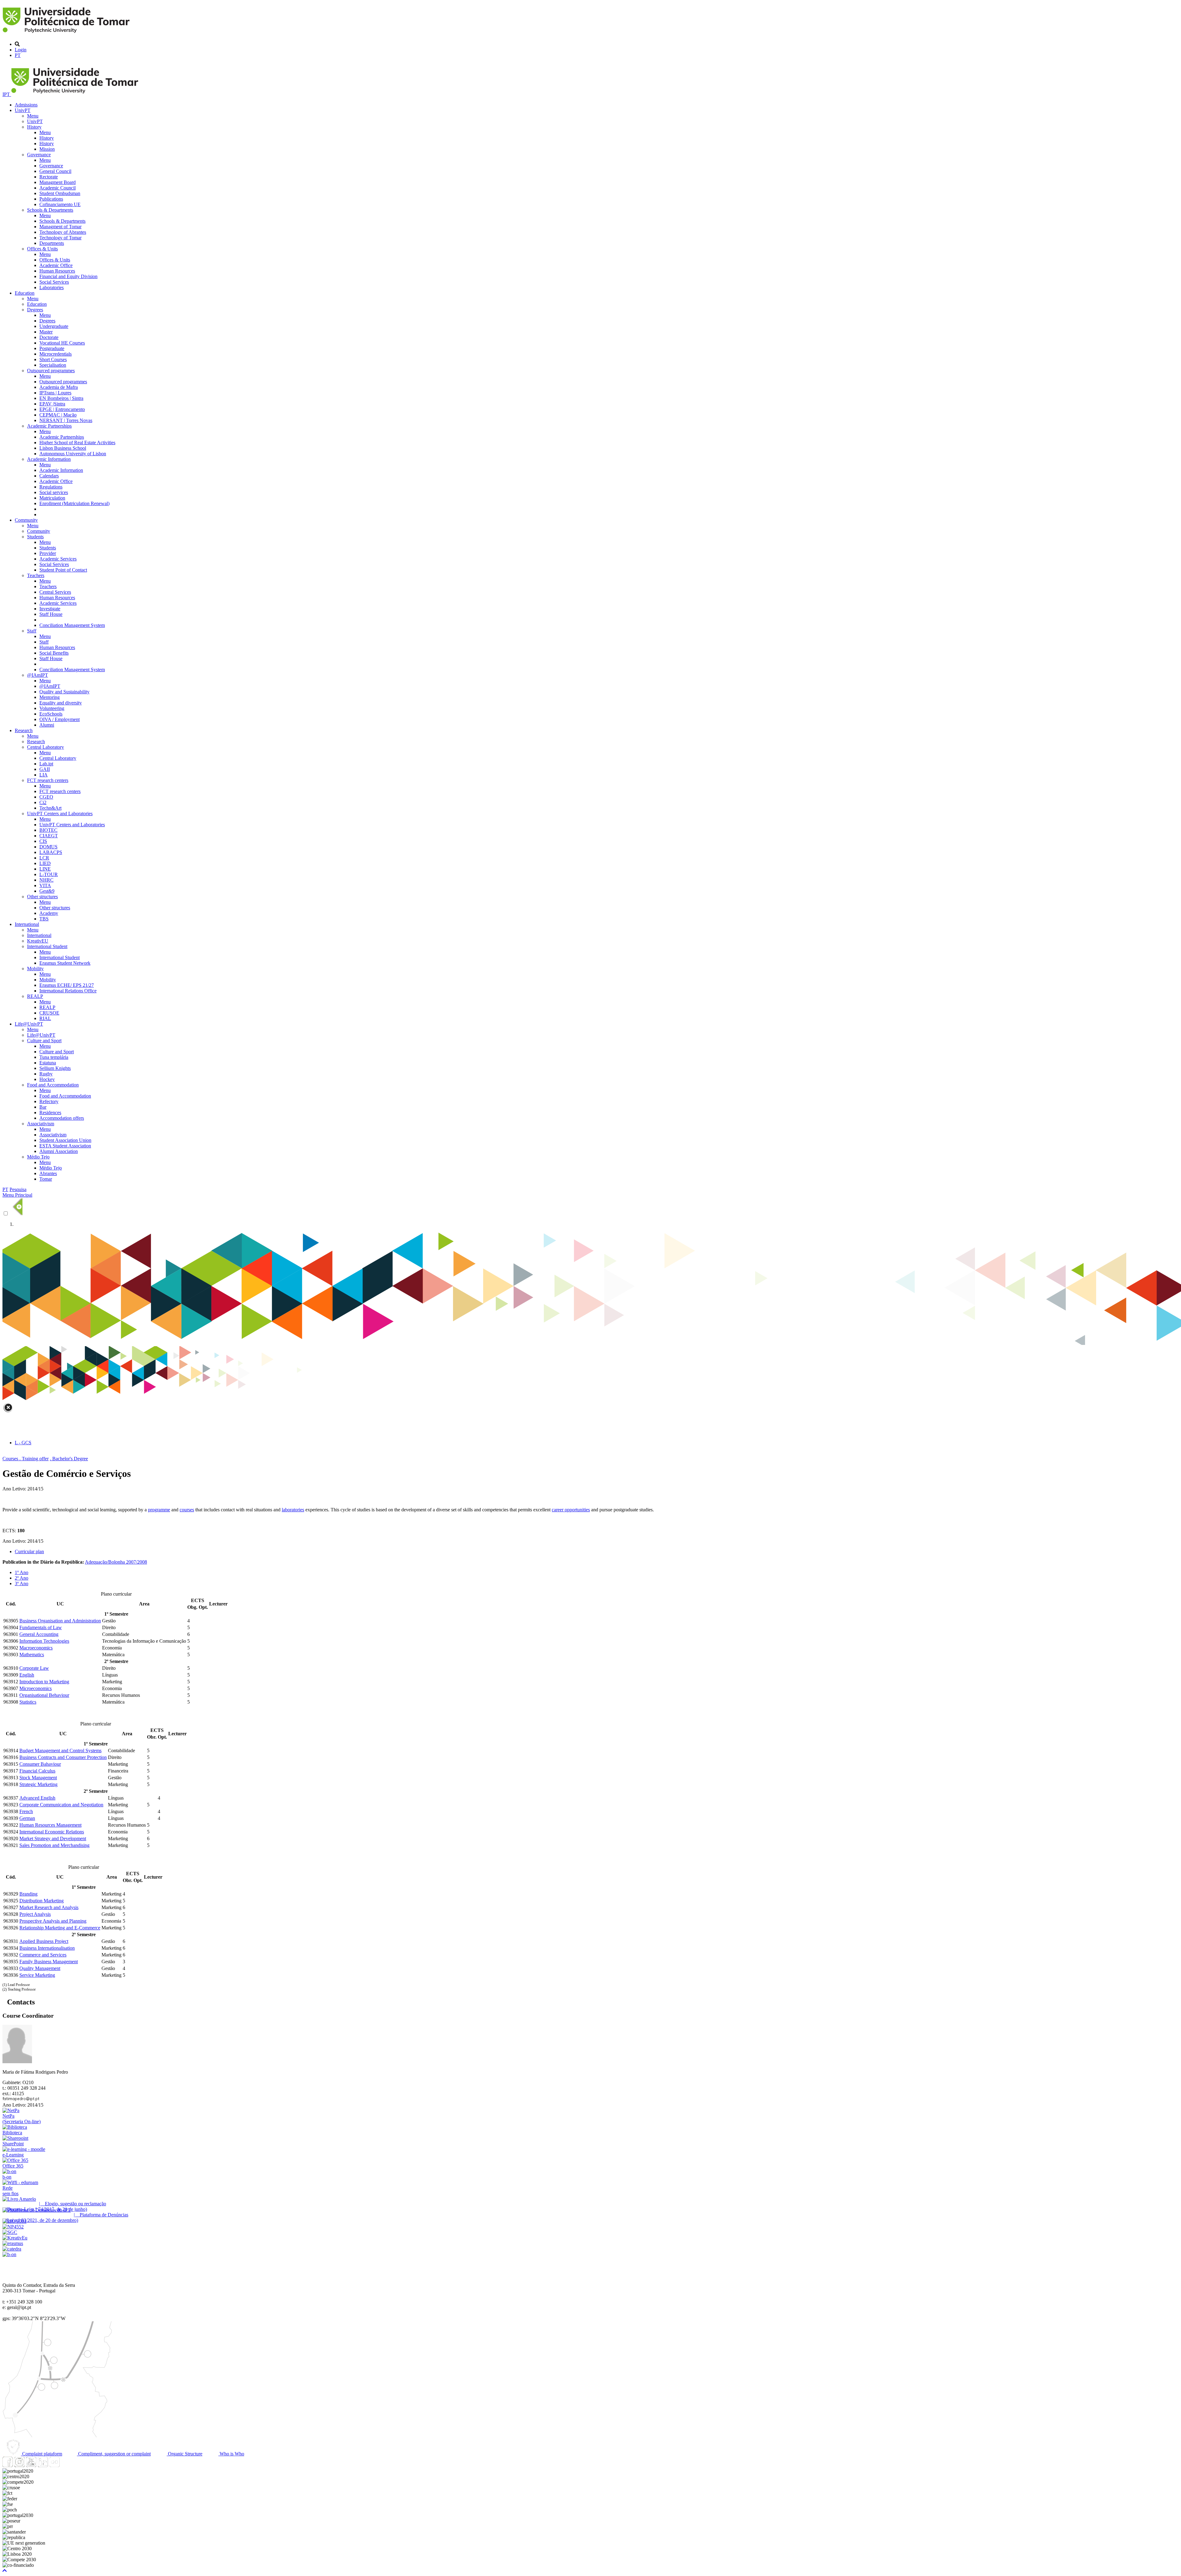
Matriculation (52, 498)
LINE (45, 869)
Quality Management (40, 1968)
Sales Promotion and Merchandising (54, 1845)
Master (46, 332)
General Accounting (39, 1634)
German (27, 1818)
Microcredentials (56, 354)
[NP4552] (13, 2227)
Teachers (36, 575)
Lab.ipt (46, 764)
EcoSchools (51, 714)
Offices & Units (42, 249)
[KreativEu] (15, 2238)
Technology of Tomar (60, 238)
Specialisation (53, 365)
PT (18, 55)
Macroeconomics (36, 1648)
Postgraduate (52, 348)
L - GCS (23, 1443)
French (26, 1811)
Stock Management (38, 1778)
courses (187, 1510)
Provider (48, 553)
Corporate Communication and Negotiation (61, 1805)
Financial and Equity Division (68, 276)
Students (35, 537)
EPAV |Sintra (52, 404)
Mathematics (32, 1655)
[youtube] (31, 2465)
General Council (55, 171)
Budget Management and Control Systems (60, 1751)
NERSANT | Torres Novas (66, 420)
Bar (43, 1107)
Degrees (35, 310)
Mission (47, 149)
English (27, 1675)
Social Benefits (54, 653)
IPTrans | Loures (55, 393)
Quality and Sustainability (64, 692)
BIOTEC (48, 830)
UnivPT (23, 110)
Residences (50, 1113)
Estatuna (48, 1063)
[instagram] (19, 2465)
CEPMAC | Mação (58, 415)
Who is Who (231, 2454)
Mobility (35, 969)
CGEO (46, 797)
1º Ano (22, 1572)
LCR (44, 858)
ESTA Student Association (65, 1146)
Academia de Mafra (59, 387)
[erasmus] (13, 2243)
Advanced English (37, 1798)
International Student (47, 946)
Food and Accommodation (53, 1085)
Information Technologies (44, 1641)
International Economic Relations (52, 1832)
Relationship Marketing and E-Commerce (60, 1928)
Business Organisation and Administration (60, 1621)
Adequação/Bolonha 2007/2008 (116, 1562)
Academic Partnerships (49, 426)
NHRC (46, 880)
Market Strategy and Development (53, 1838)
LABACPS (51, 852)
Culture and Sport (44, 1041)
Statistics (28, 1702)
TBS (44, 919)
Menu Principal (17, 1195)
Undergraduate (54, 326)
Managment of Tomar (60, 227)
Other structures (42, 897)
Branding (28, 1894)
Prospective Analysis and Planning (53, 1921)
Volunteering (52, 708)
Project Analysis (35, 1914)
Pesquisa (18, 1189)
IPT (7, 94)
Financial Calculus (37, 1771)
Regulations (51, 487)
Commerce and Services (43, 1955)
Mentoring (50, 697)
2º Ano (22, 1578)
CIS (43, 841)
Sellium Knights (55, 1068)
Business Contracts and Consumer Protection (63, 1757)
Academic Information (49, 459)
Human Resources (57, 271)
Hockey (47, 1079)
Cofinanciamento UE (60, 204)
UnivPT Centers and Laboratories (60, 813)
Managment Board (58, 182)
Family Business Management (49, 1962)
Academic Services (58, 559)
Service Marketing (37, 1975)
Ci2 (43, 802)
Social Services (54, 282)
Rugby (46, 1074)
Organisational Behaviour (44, 1695)
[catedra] (12, 2249)
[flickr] (54, 2465)
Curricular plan (29, 1551)
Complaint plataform (42, 2454)
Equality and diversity (61, 703)
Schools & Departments (50, 210)
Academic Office (56, 265)
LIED (45, 863)
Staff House (51, 614)
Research (24, 730)
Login (21, 50)
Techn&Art (50, 808)
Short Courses (53, 359)
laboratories (293, 1510)
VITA (45, 885)
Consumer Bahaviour (40, 1764)
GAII (45, 769)
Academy (49, 913)
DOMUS (48, 847)
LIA (44, 775)
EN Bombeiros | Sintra (61, 398)
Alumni (47, 725)
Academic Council (58, 188)
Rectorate (49, 177)
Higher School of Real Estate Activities (77, 443)
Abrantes (48, 1173)
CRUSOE (49, 1013)
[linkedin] (43, 2465)
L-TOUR (49, 874)
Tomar (46, 1179)
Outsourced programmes (51, 371)
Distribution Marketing (42, 1901)
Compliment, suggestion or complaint (114, 2454)
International (27, 924)
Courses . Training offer (26, 1459)
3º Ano (22, 1583)
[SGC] (10, 2232)
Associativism (41, 1124)
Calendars (49, 476)
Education (25, 293)
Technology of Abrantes (63, 232)
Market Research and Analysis (49, 1907)
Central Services (55, 592)
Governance (39, 155)
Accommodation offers (62, 1118)
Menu (33, 116)
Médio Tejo (38, 1157)
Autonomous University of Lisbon (73, 454)
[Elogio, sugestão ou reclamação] (19, 2199)
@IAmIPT (38, 675)
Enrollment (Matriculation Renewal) (74, 503)
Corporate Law (34, 1668)
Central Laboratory (46, 747)
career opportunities (571, 1510)
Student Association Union (65, 1140)
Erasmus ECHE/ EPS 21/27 (67, 985)
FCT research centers (48, 780)
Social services (54, 492)
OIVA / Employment (60, 719)
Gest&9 (47, 891)
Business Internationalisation (47, 1948)
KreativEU (38, 941)
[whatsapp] (66, 2465)
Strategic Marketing (38, 1784)
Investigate (50, 609)
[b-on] (9, 2254)
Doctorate (49, 337)
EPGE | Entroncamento (62, 409)
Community (26, 520)
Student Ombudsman (60, 193)
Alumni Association (59, 1151)
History (34, 127)
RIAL (45, 1018)
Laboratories (52, 287)
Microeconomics (36, 1688)
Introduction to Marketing (44, 1682)
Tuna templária (54, 1057)
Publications (51, 199)
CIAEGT (49, 836)
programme (159, 1510)
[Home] (67, 34)
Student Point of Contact (63, 570)
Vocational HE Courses (62, 343)
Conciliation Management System (72, 625)
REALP (35, 996)
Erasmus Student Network (65, 963)
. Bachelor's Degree (69, 1459)
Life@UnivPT (29, 1024)
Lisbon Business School (63, 448)
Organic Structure (185, 2454)
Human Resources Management (50, 1825)
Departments (52, 243)
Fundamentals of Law (41, 1627)
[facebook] (8, 2465)
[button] (5, 2571)
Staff (32, 631)
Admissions (26, 105)
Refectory (49, 1101)
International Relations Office (68, 991)
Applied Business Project (44, 1941)
